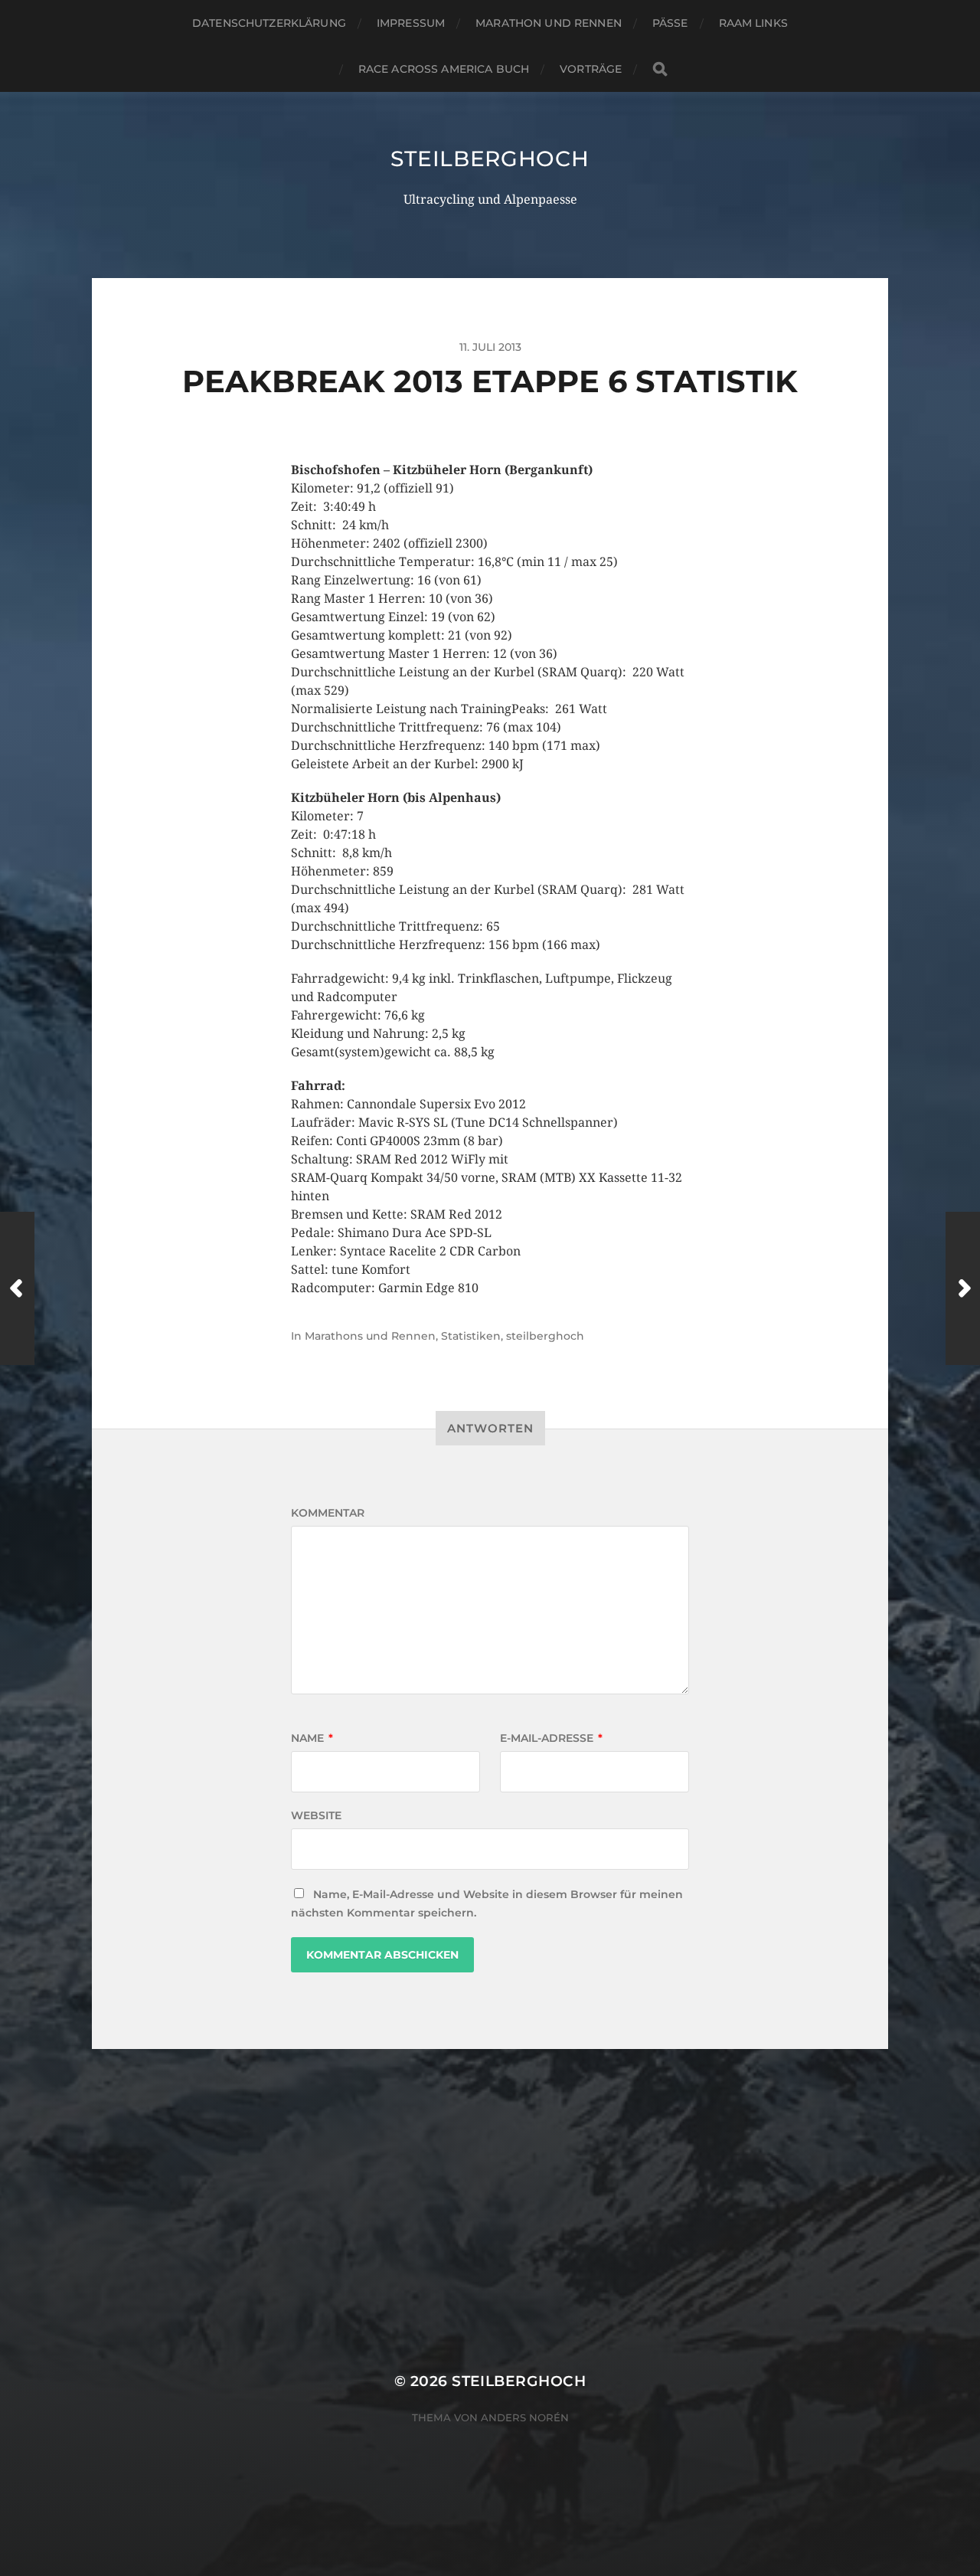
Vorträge (591, 69)
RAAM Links (753, 23)
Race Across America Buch (444, 69)
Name (312, 1738)
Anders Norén (525, 2417)
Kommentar (328, 1513)
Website (316, 1815)
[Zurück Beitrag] (17, 1288)
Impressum (411, 23)
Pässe (670, 23)
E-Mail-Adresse (551, 1738)
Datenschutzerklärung (269, 23)
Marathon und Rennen (549, 23)
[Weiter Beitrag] (963, 1288)
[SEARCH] (660, 69)
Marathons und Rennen (370, 1336)
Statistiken (471, 1336)
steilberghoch (490, 159)
